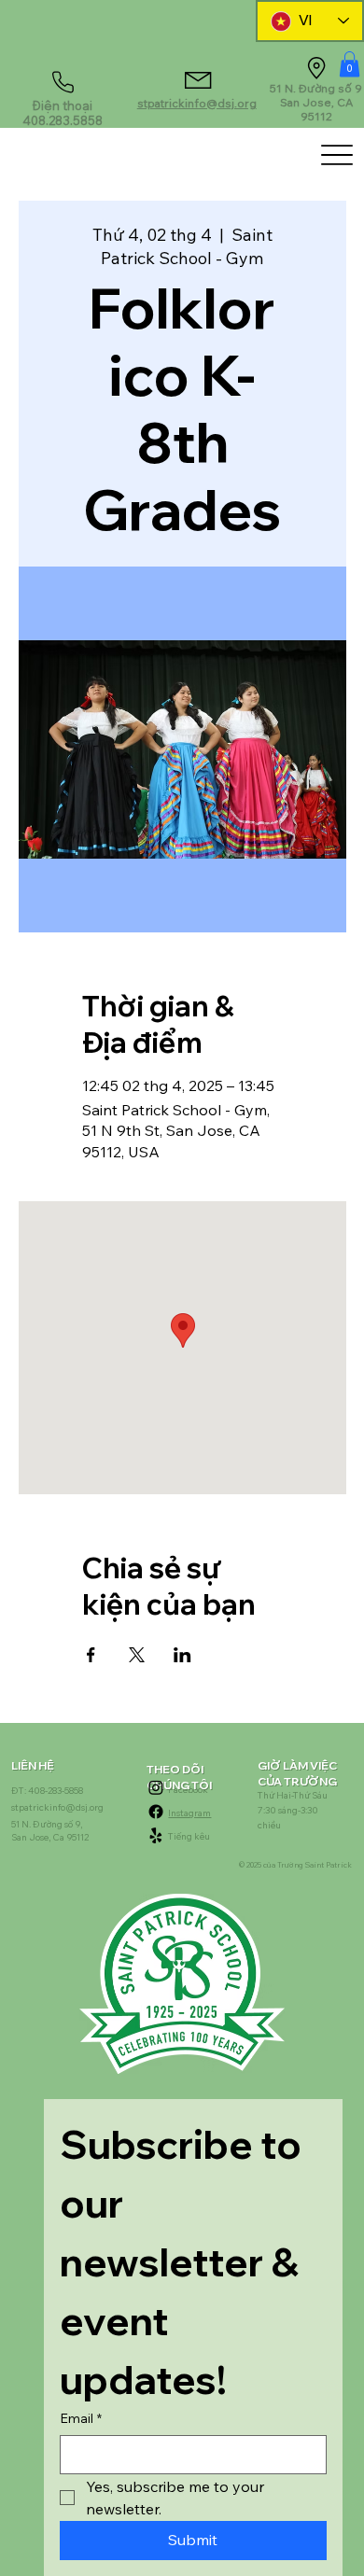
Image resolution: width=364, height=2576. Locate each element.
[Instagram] (156, 1787)
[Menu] (336, 154)
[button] (350, 64)
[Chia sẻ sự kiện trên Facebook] (91, 1655)
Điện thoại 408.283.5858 (63, 113)
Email (81, 2418)
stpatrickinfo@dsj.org (197, 103)
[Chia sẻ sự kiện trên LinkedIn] (182, 1655)
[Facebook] (156, 1812)
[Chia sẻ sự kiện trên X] (137, 1655)
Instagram (189, 1813)
